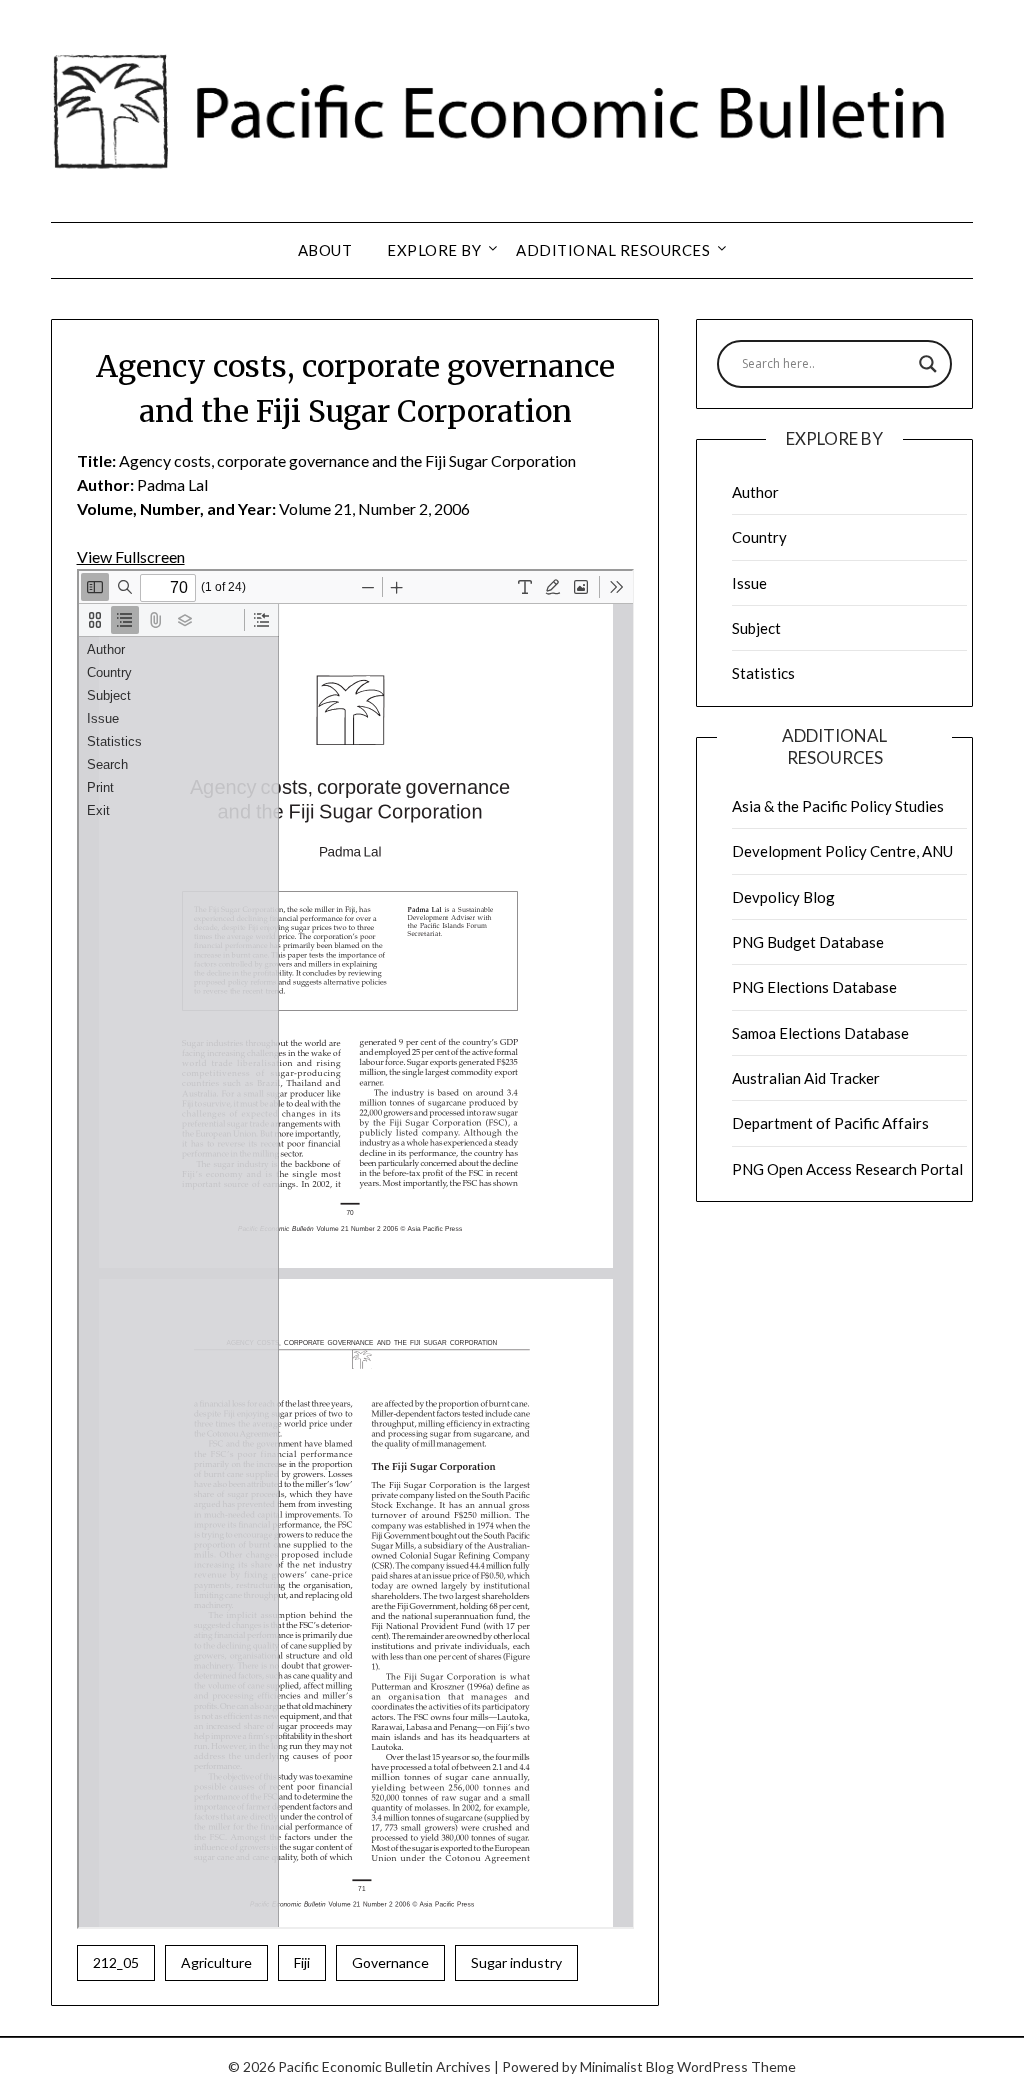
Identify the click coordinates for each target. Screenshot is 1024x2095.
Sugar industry (516, 1962)
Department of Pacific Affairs (830, 1123)
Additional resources (613, 250)
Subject (756, 628)
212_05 (116, 1962)
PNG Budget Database (808, 942)
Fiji (302, 1962)
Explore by (434, 250)
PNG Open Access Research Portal (847, 1169)
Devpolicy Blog (783, 897)
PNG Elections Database (814, 987)
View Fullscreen (131, 556)
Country (759, 537)
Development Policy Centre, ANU (842, 851)
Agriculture (216, 1962)
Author (755, 492)
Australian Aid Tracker (806, 1078)
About (325, 250)
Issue (749, 583)
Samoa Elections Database (820, 1033)
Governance (390, 1962)
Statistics (763, 673)
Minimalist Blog (627, 2066)
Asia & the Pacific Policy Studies (838, 806)
